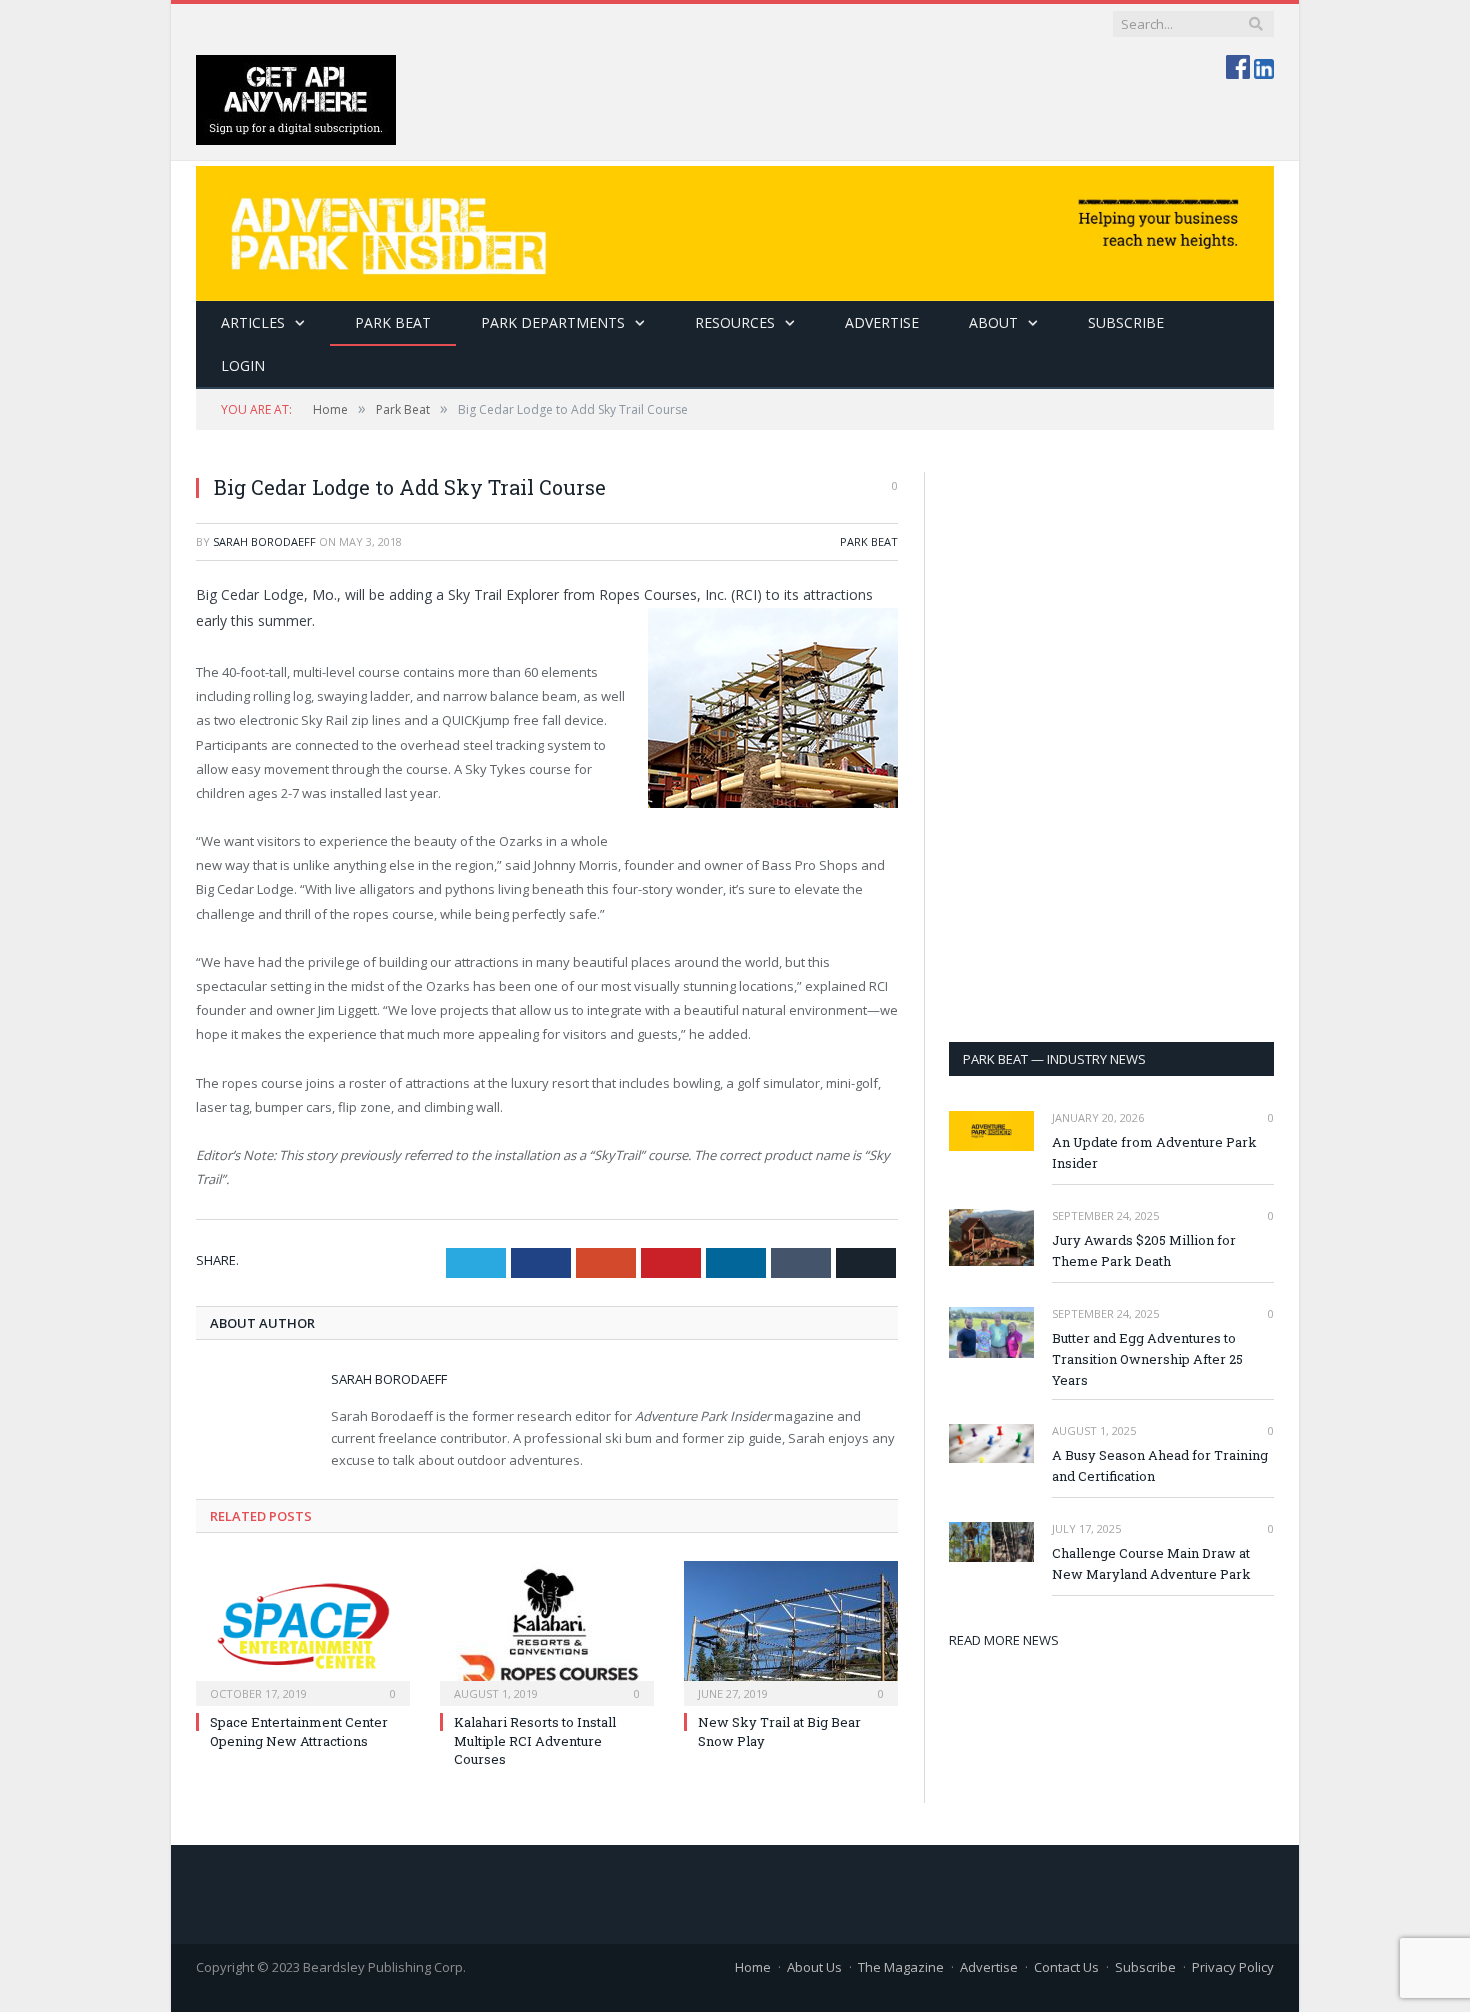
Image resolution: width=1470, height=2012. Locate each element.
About (993, 322)
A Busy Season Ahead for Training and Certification (1160, 1465)
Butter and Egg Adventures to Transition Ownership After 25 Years (1147, 1359)
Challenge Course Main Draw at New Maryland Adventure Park (1151, 1563)
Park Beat (393, 322)
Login (243, 365)
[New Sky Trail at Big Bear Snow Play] (791, 1631)
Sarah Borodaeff (264, 541)
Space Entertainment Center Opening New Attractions (299, 1731)
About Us (814, 1967)
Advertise (882, 322)
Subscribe (1145, 1967)
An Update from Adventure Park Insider (1154, 1152)
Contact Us (1066, 1967)
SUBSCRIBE (1126, 322)
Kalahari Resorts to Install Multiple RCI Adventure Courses (535, 1740)
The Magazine (901, 1967)
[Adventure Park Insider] (735, 228)
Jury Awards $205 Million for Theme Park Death (1144, 1250)
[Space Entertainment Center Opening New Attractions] (303, 1631)
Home (753, 1967)
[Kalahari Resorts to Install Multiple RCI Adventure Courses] (547, 1631)
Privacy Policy (1233, 1967)
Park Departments (553, 322)
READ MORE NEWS (1004, 1640)
